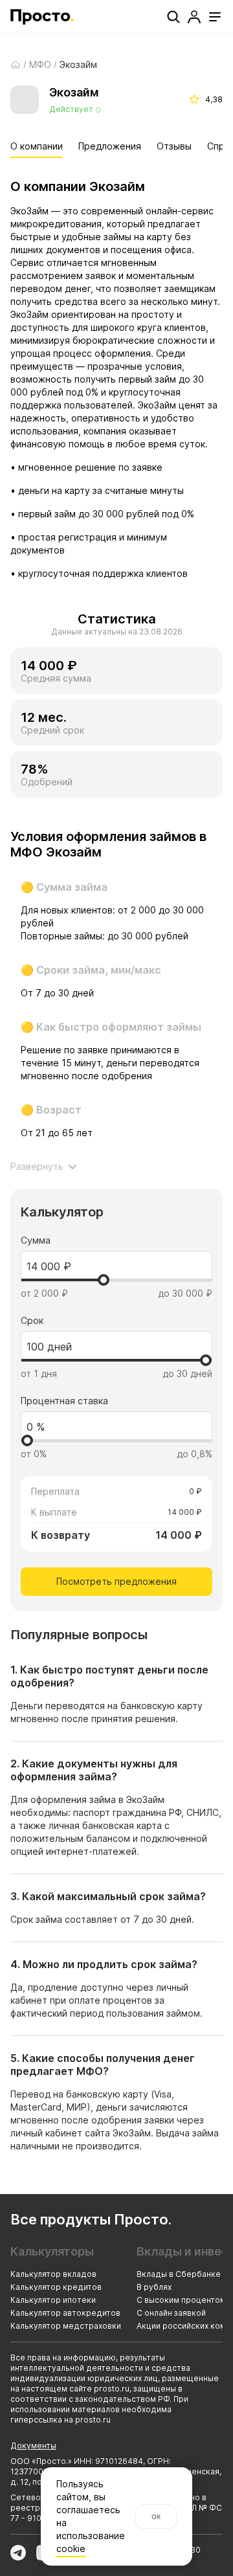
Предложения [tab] (110, 146)
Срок (32, 1321)
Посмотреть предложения (116, 1581)
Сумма (36, 1240)
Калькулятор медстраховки (66, 2326)
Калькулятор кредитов (56, 2287)
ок (156, 2516)
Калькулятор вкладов (53, 2274)
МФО (40, 65)
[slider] (104, 1280)
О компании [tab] (37, 146)
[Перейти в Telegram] (18, 2553)
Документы (33, 2446)
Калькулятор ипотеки (53, 2300)
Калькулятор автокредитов (65, 2313)
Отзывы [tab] (174, 146)
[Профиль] (194, 17)
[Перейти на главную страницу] (42, 17)
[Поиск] (173, 17)
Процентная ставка (64, 1401)
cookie (70, 2548)
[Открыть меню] (215, 17)
